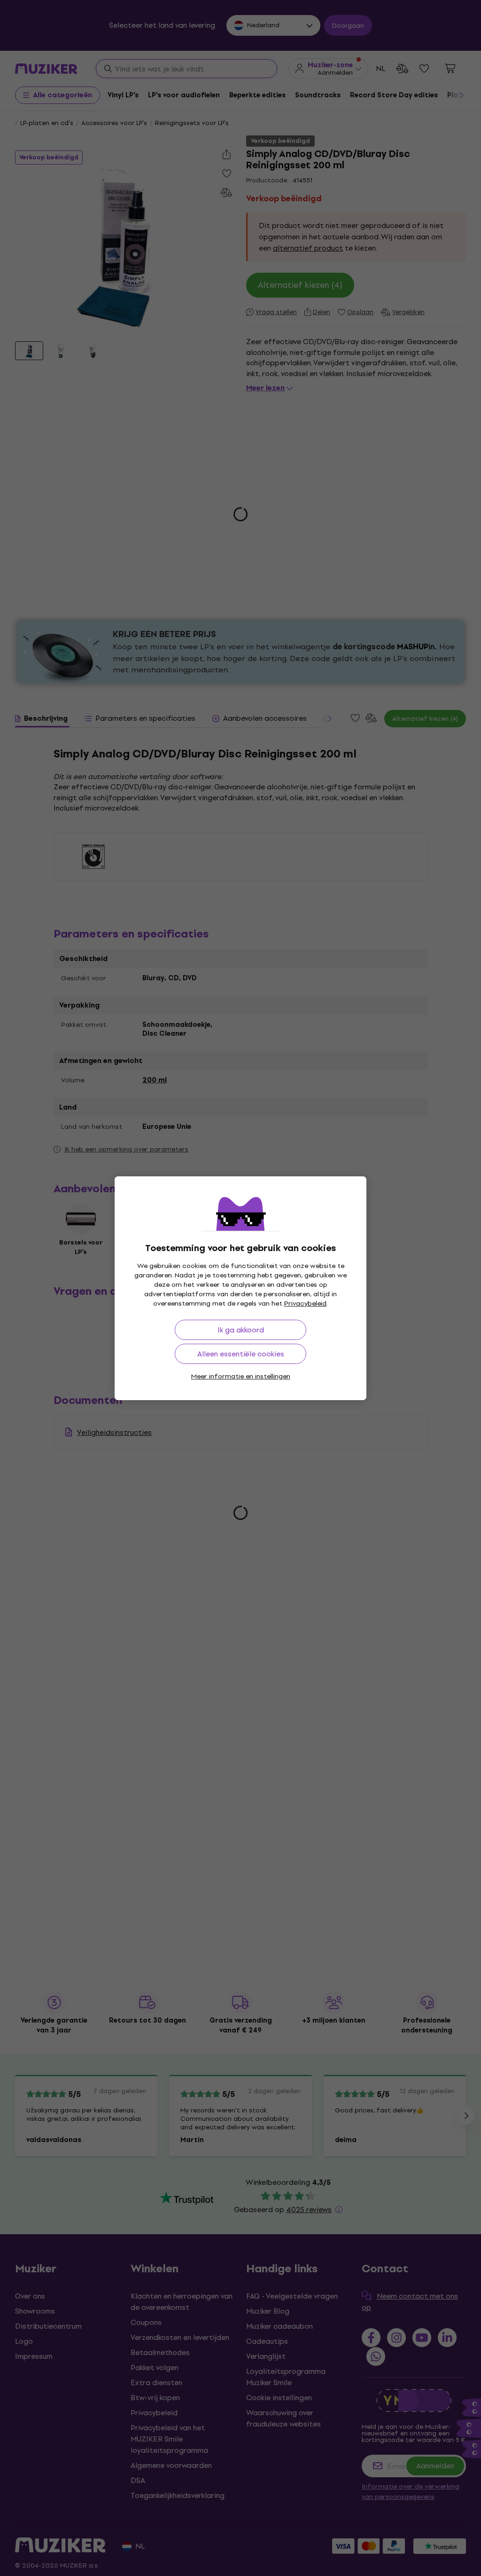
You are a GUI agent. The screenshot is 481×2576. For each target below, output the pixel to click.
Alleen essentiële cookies (241, 1354)
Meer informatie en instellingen (241, 1376)
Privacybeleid (305, 1304)
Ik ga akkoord (241, 1330)
